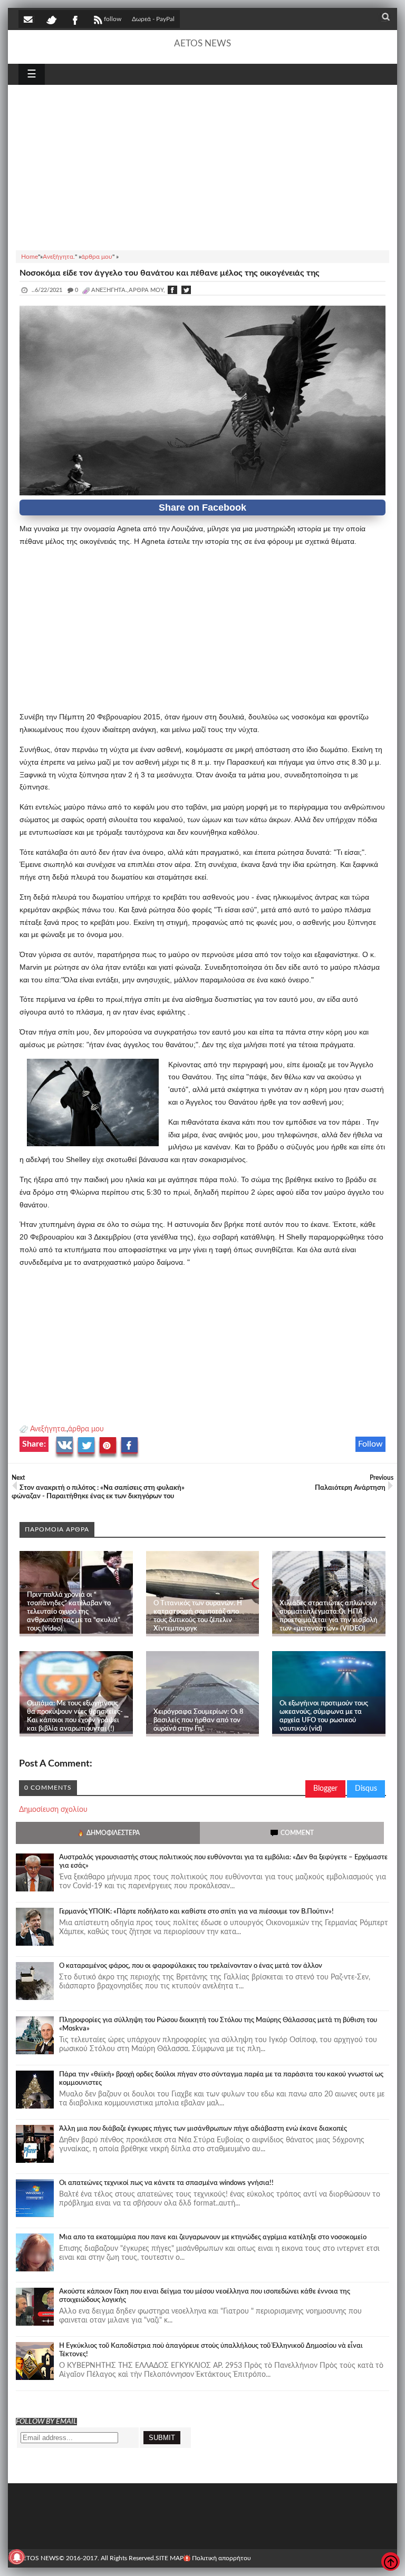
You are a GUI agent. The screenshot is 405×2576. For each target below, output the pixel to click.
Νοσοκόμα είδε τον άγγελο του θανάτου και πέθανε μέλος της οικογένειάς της (170, 273)
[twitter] (51, 19)
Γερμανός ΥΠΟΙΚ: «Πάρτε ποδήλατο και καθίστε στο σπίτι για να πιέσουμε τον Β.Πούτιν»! (196, 1912)
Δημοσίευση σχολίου (53, 1810)
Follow (370, 1444)
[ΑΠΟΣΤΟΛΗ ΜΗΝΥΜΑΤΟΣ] (29, 19)
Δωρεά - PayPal (153, 19)
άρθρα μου (86, 1429)
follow (113, 19)
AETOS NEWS (202, 43)
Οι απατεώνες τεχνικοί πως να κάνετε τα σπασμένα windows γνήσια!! (166, 2183)
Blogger (325, 1789)
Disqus (366, 1789)
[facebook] (74, 19)
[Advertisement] (202, 166)
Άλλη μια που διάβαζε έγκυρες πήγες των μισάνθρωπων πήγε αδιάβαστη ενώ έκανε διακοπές (203, 2129)
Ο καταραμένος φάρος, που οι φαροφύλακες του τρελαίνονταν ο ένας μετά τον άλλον (191, 1966)
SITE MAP (170, 2558)
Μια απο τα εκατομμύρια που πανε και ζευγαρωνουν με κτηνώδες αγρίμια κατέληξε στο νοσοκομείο (213, 2237)
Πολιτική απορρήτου (221, 2558)
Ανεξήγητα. (48, 1429)
